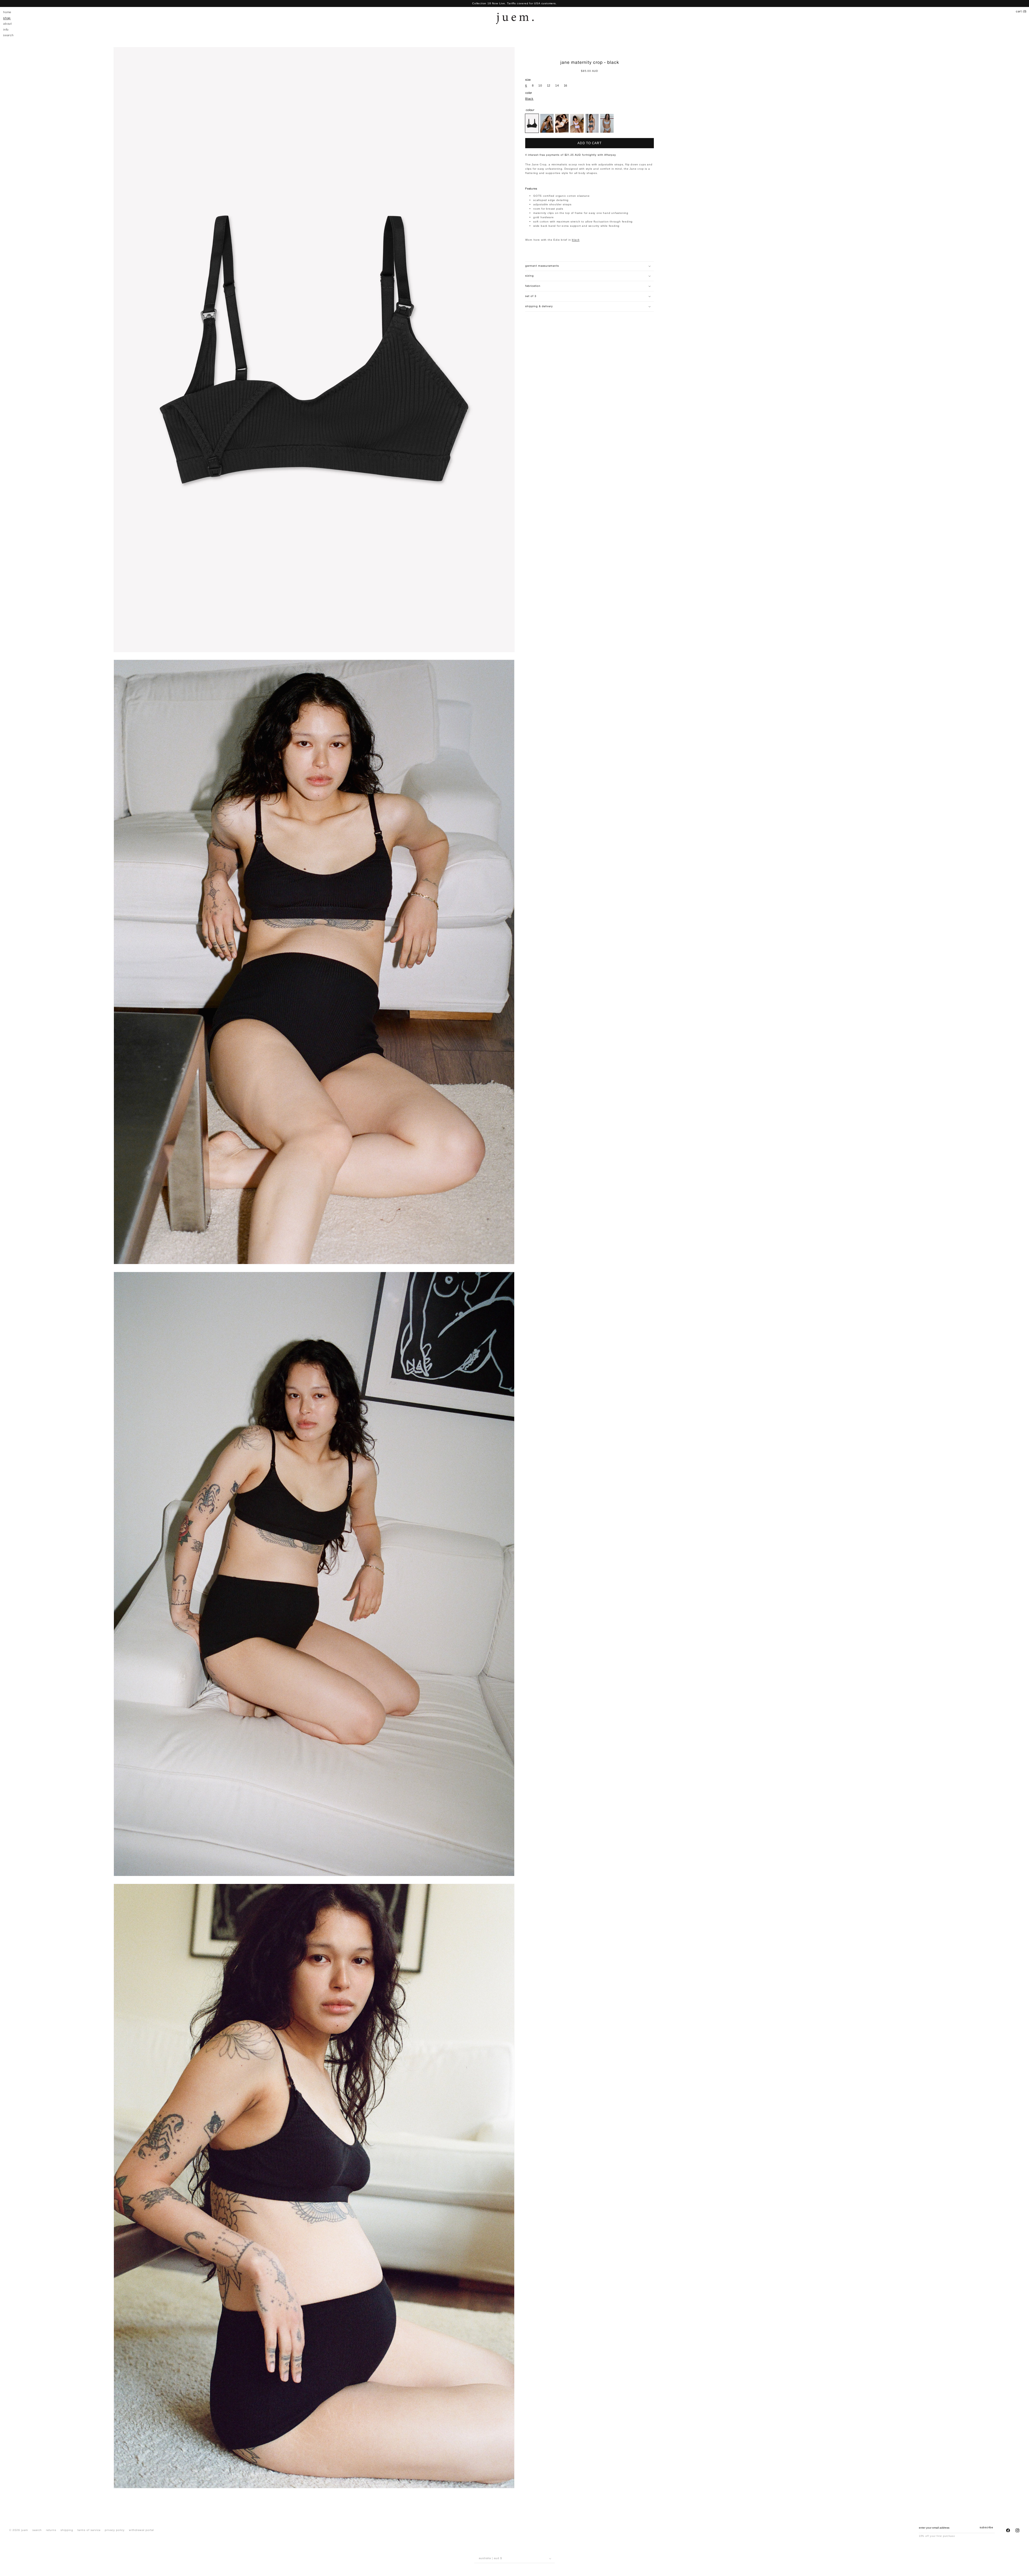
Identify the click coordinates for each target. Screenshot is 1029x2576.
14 (557, 86)
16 (566, 86)
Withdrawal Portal (141, 2530)
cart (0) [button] (1021, 12)
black (576, 240)
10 (540, 86)
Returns (51, 2530)
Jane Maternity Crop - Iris (577, 123)
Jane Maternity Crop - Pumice (562, 123)
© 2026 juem (19, 2530)
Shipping (67, 2530)
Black (529, 99)
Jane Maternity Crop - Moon (592, 123)
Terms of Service (89, 2530)
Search (37, 2530)
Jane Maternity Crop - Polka (607, 123)
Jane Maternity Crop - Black (532, 123)
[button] (590, 276)
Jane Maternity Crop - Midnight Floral (547, 123)
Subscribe (986, 2528)
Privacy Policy (115, 2530)
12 (549, 86)
